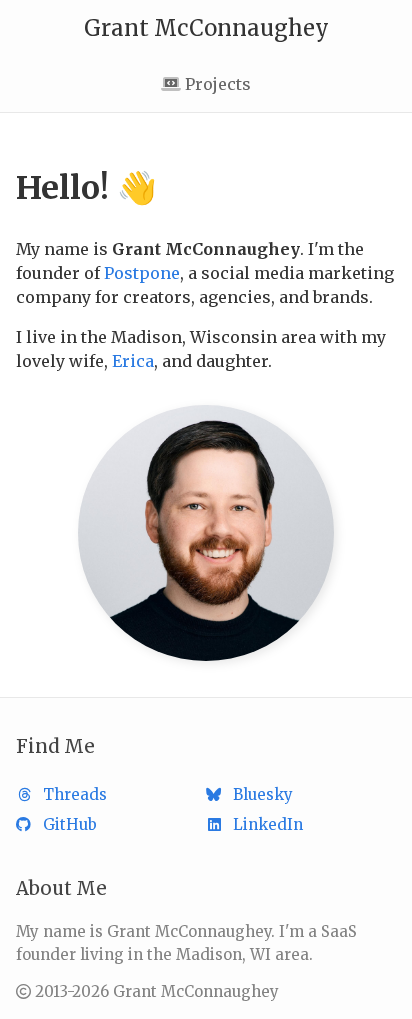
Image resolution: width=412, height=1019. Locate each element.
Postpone (142, 273)
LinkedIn (268, 824)
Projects (216, 84)
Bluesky (263, 794)
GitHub (70, 824)
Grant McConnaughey (206, 28)
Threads (75, 794)
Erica (133, 361)
